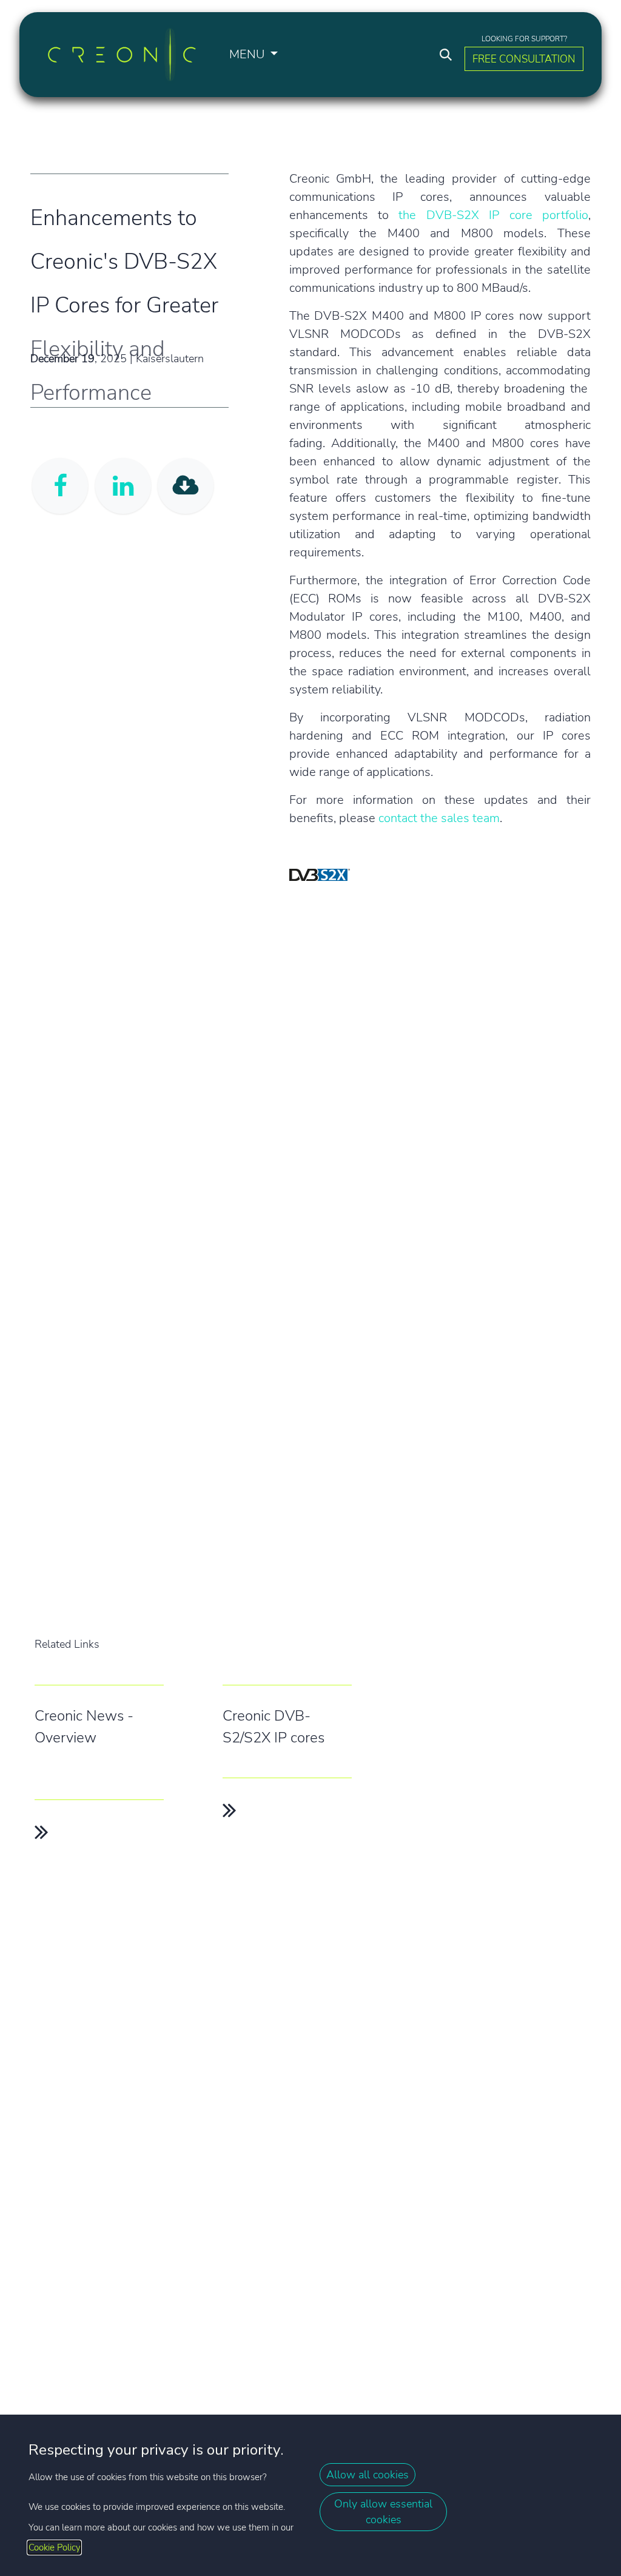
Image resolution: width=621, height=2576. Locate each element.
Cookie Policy (54, 2547)
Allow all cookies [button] (368, 2475)
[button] (446, 55)
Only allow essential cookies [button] (383, 2512)
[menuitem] (253, 55)
